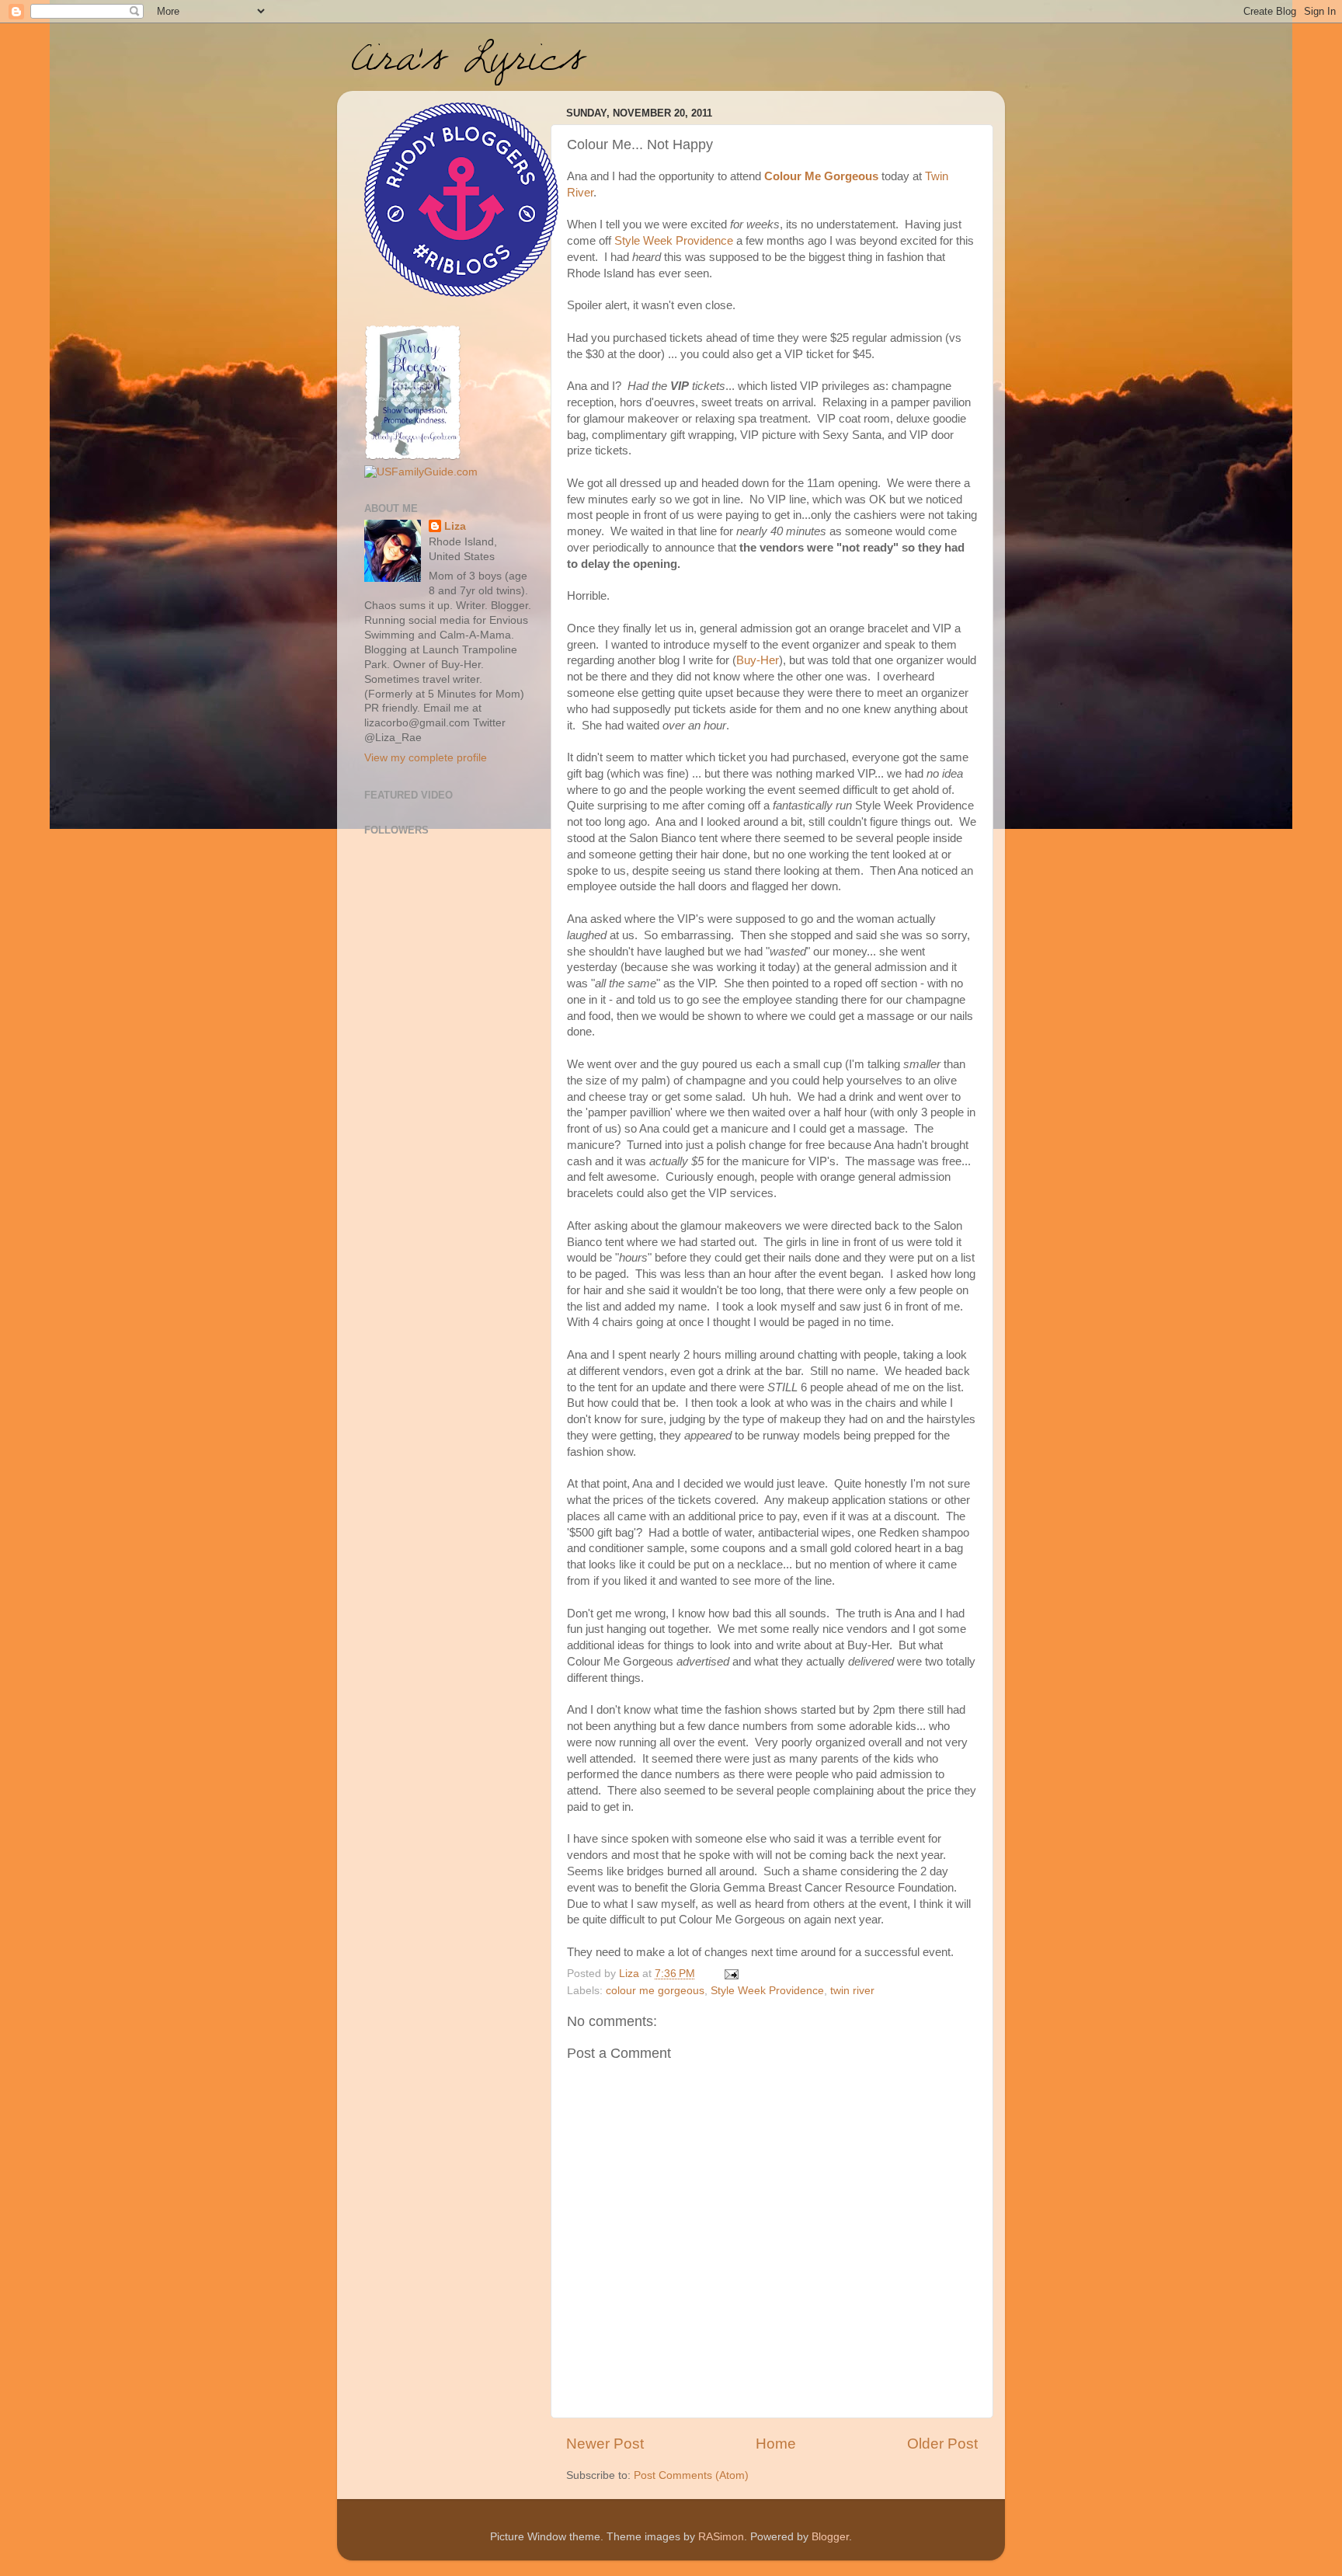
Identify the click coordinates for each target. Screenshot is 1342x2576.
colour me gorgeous (655, 1991)
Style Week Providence (674, 241)
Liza (455, 526)
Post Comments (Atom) (691, 2475)
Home (776, 2444)
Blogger (830, 2537)
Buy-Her (758, 660)
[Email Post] (730, 1974)
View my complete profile (426, 758)
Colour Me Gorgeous (820, 176)
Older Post (942, 2444)
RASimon (721, 2537)
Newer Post (605, 2444)
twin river (852, 1991)
